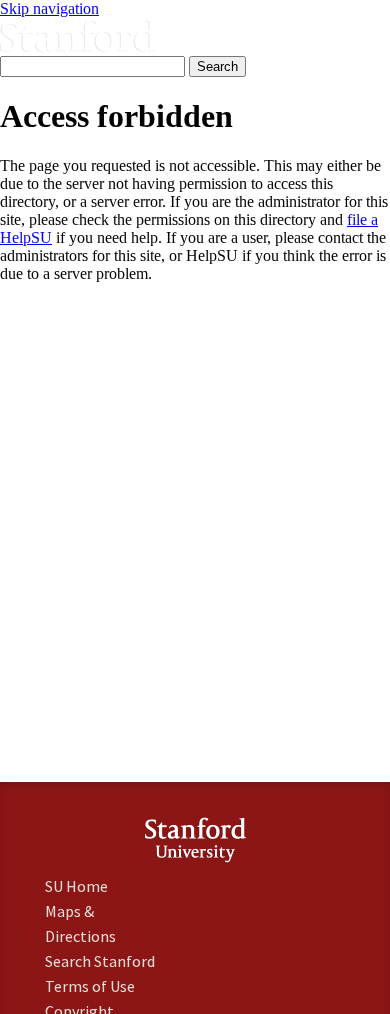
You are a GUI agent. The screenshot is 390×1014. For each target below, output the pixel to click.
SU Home (76, 886)
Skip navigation (49, 8)
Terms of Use (90, 986)
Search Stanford (100, 961)
